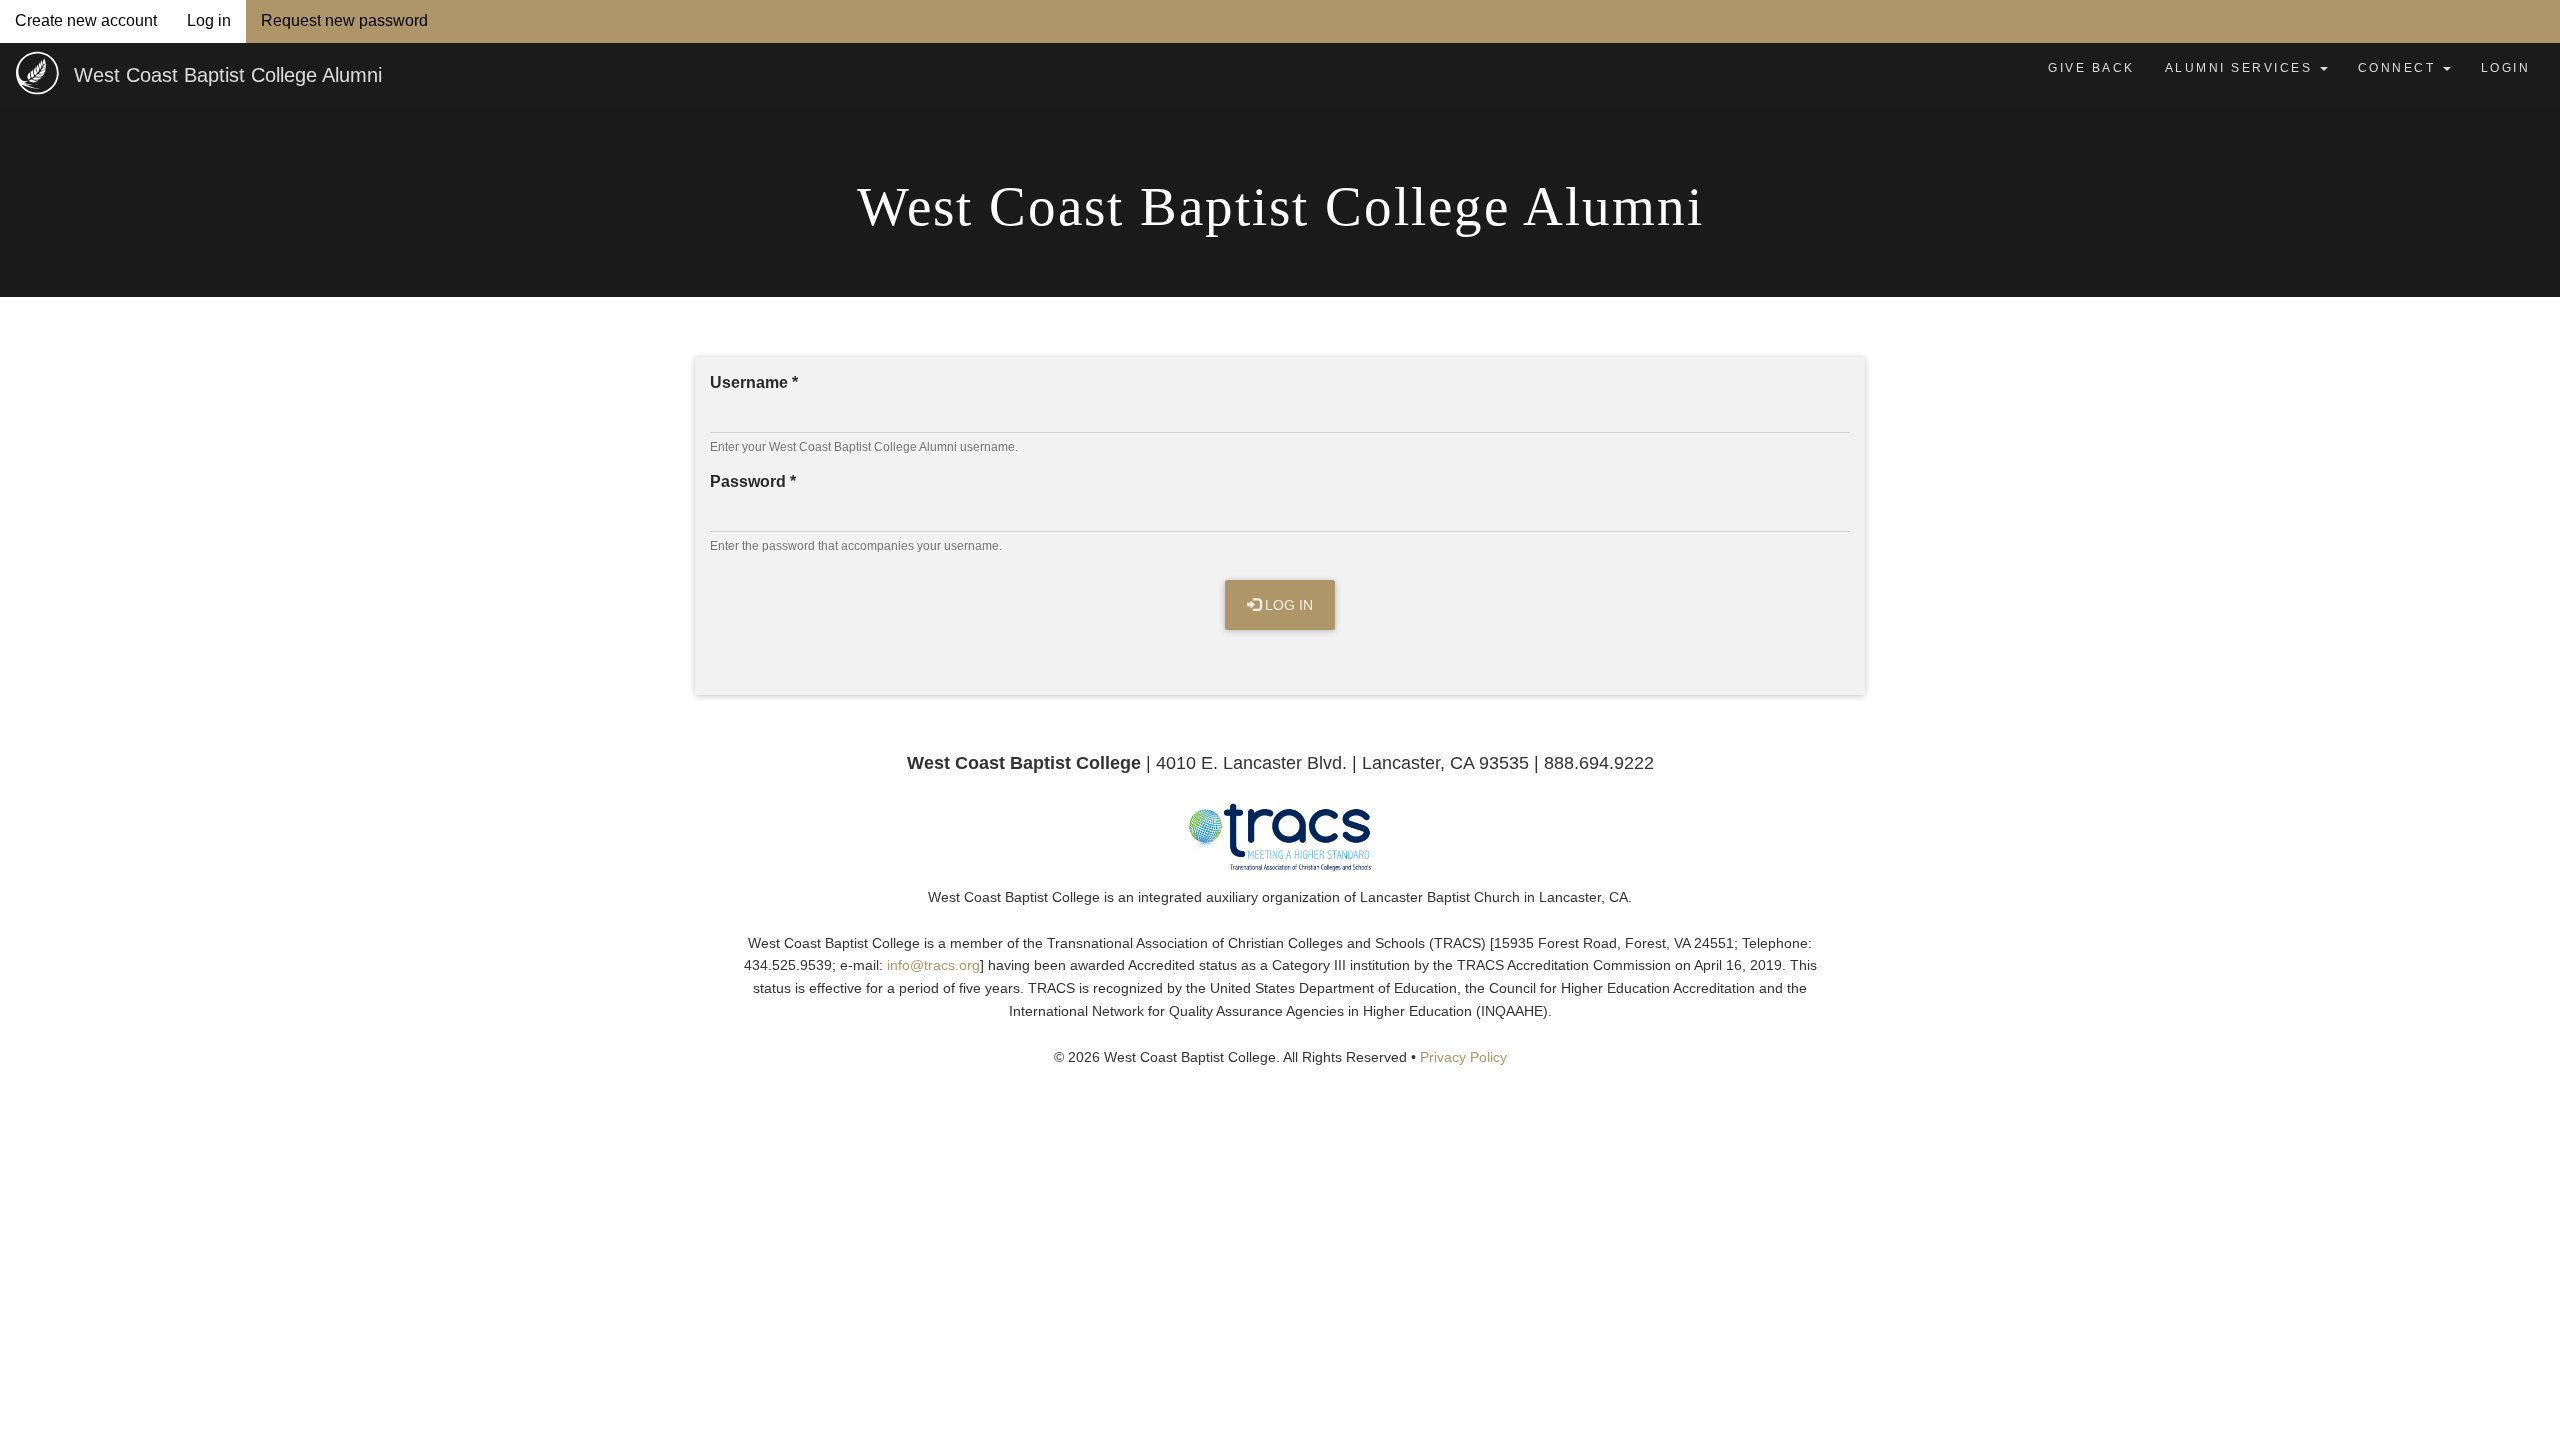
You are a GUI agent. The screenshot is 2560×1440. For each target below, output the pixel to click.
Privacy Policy (1463, 1057)
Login (2506, 68)
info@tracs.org (933, 965)
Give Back (2091, 68)
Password (753, 481)
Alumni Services (2241, 68)
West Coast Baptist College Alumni (228, 75)
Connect (2399, 68)
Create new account (86, 20)
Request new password (344, 20)
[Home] (37, 73)
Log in (216, 20)
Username (754, 382)
